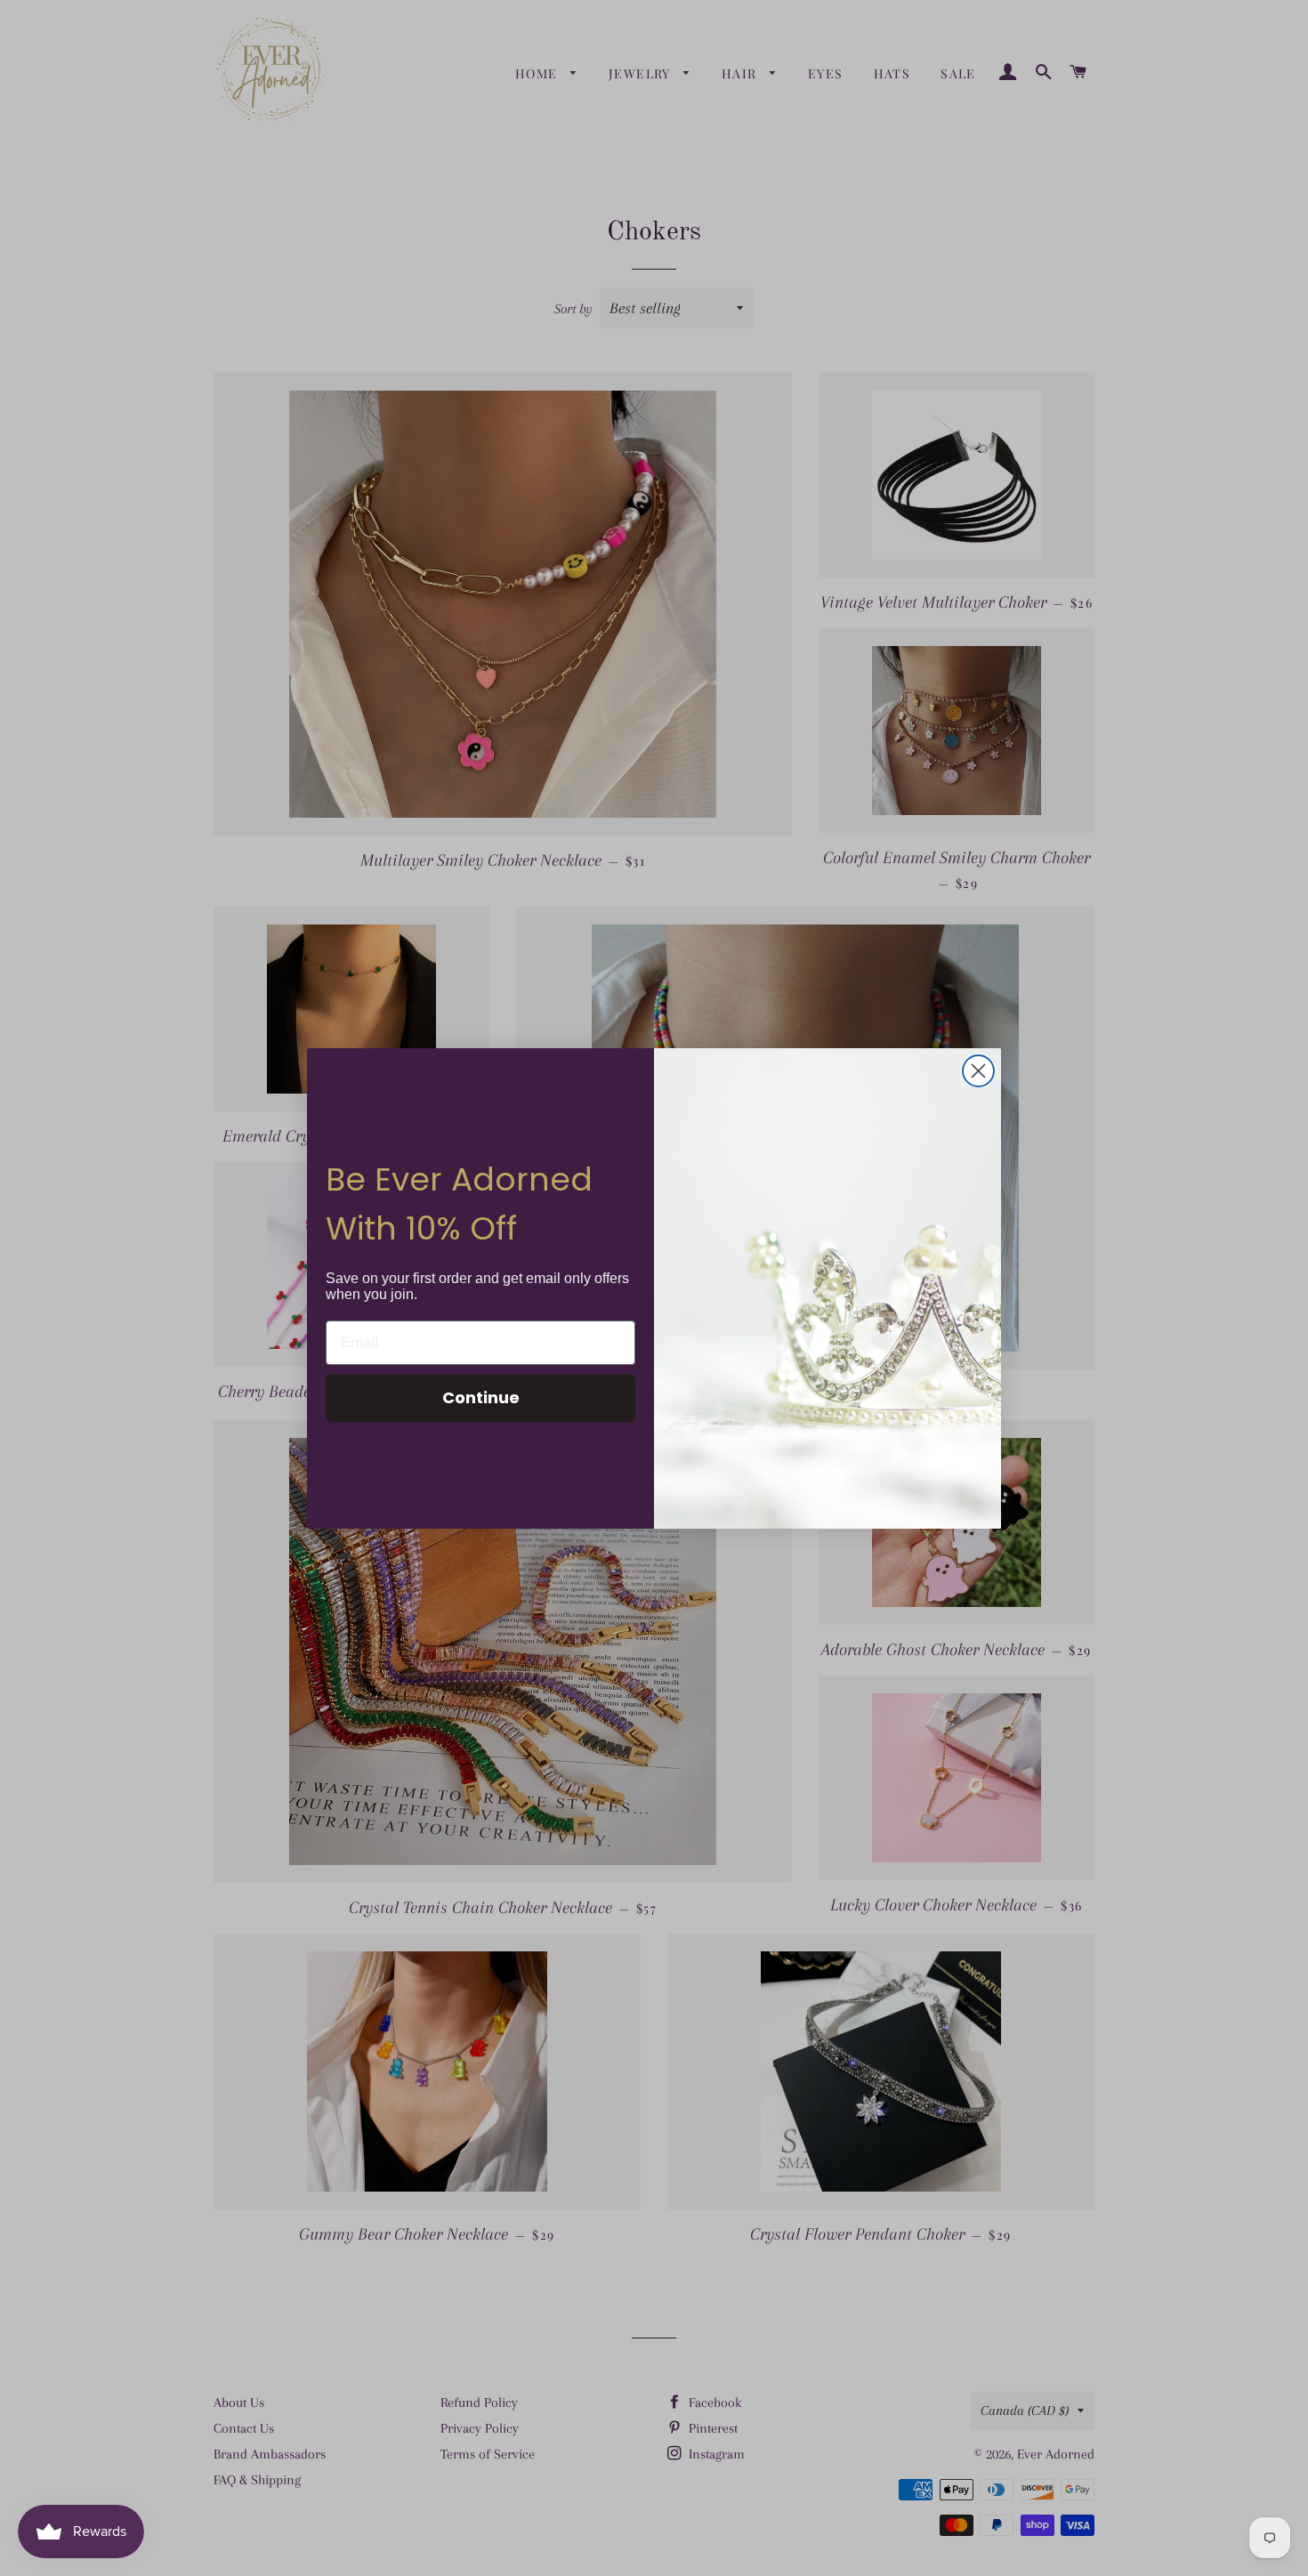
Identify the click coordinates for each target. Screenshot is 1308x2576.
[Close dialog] (978, 1071)
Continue (481, 1397)
